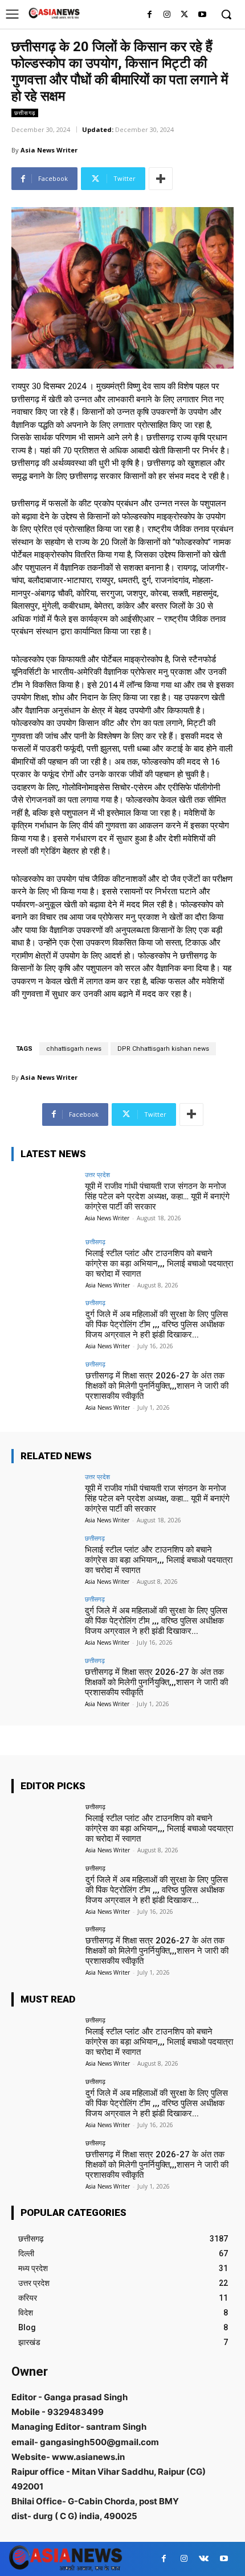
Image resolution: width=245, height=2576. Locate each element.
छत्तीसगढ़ (25, 113)
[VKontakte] (204, 2559)
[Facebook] (150, 15)
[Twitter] (184, 15)
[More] (161, 179)
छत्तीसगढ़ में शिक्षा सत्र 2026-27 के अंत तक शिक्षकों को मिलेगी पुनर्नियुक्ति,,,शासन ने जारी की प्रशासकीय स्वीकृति (157, 1386)
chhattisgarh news (74, 1049)
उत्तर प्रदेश (97, 1175)
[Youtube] (202, 15)
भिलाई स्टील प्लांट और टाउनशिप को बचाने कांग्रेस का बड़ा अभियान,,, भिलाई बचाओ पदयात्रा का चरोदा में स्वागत (159, 1264)
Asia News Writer (49, 150)
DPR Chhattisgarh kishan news (163, 1049)
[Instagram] (167, 15)
